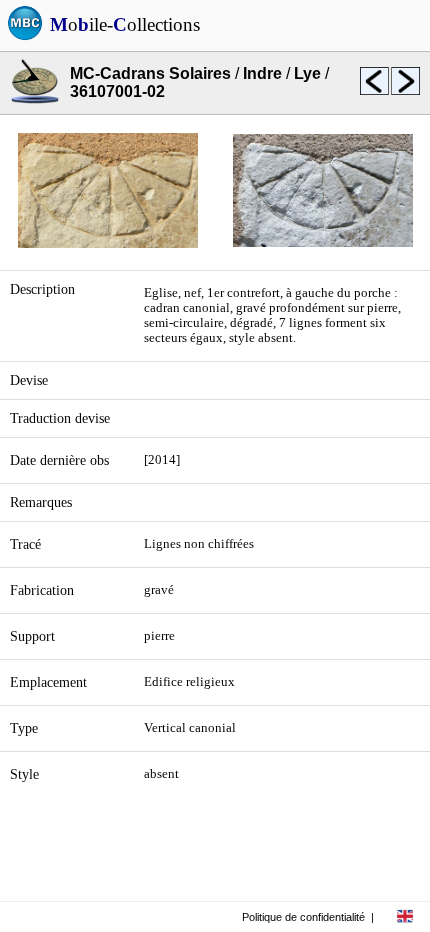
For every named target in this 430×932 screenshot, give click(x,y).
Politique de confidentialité (303, 917)
